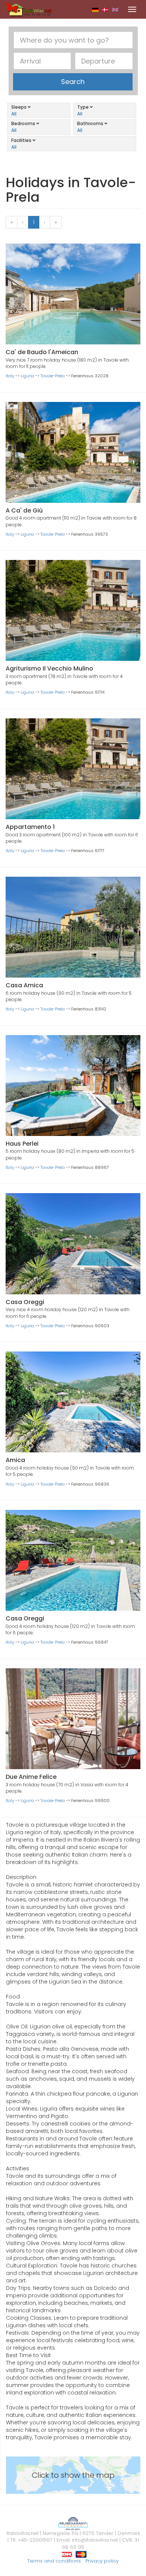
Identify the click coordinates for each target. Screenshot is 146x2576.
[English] (115, 9)
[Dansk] (105, 9)
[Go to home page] (29, 9)
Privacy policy (102, 2561)
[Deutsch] (95, 9)
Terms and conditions (54, 2561)
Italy (10, 376)
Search (73, 82)
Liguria (27, 376)
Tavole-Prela (53, 376)
